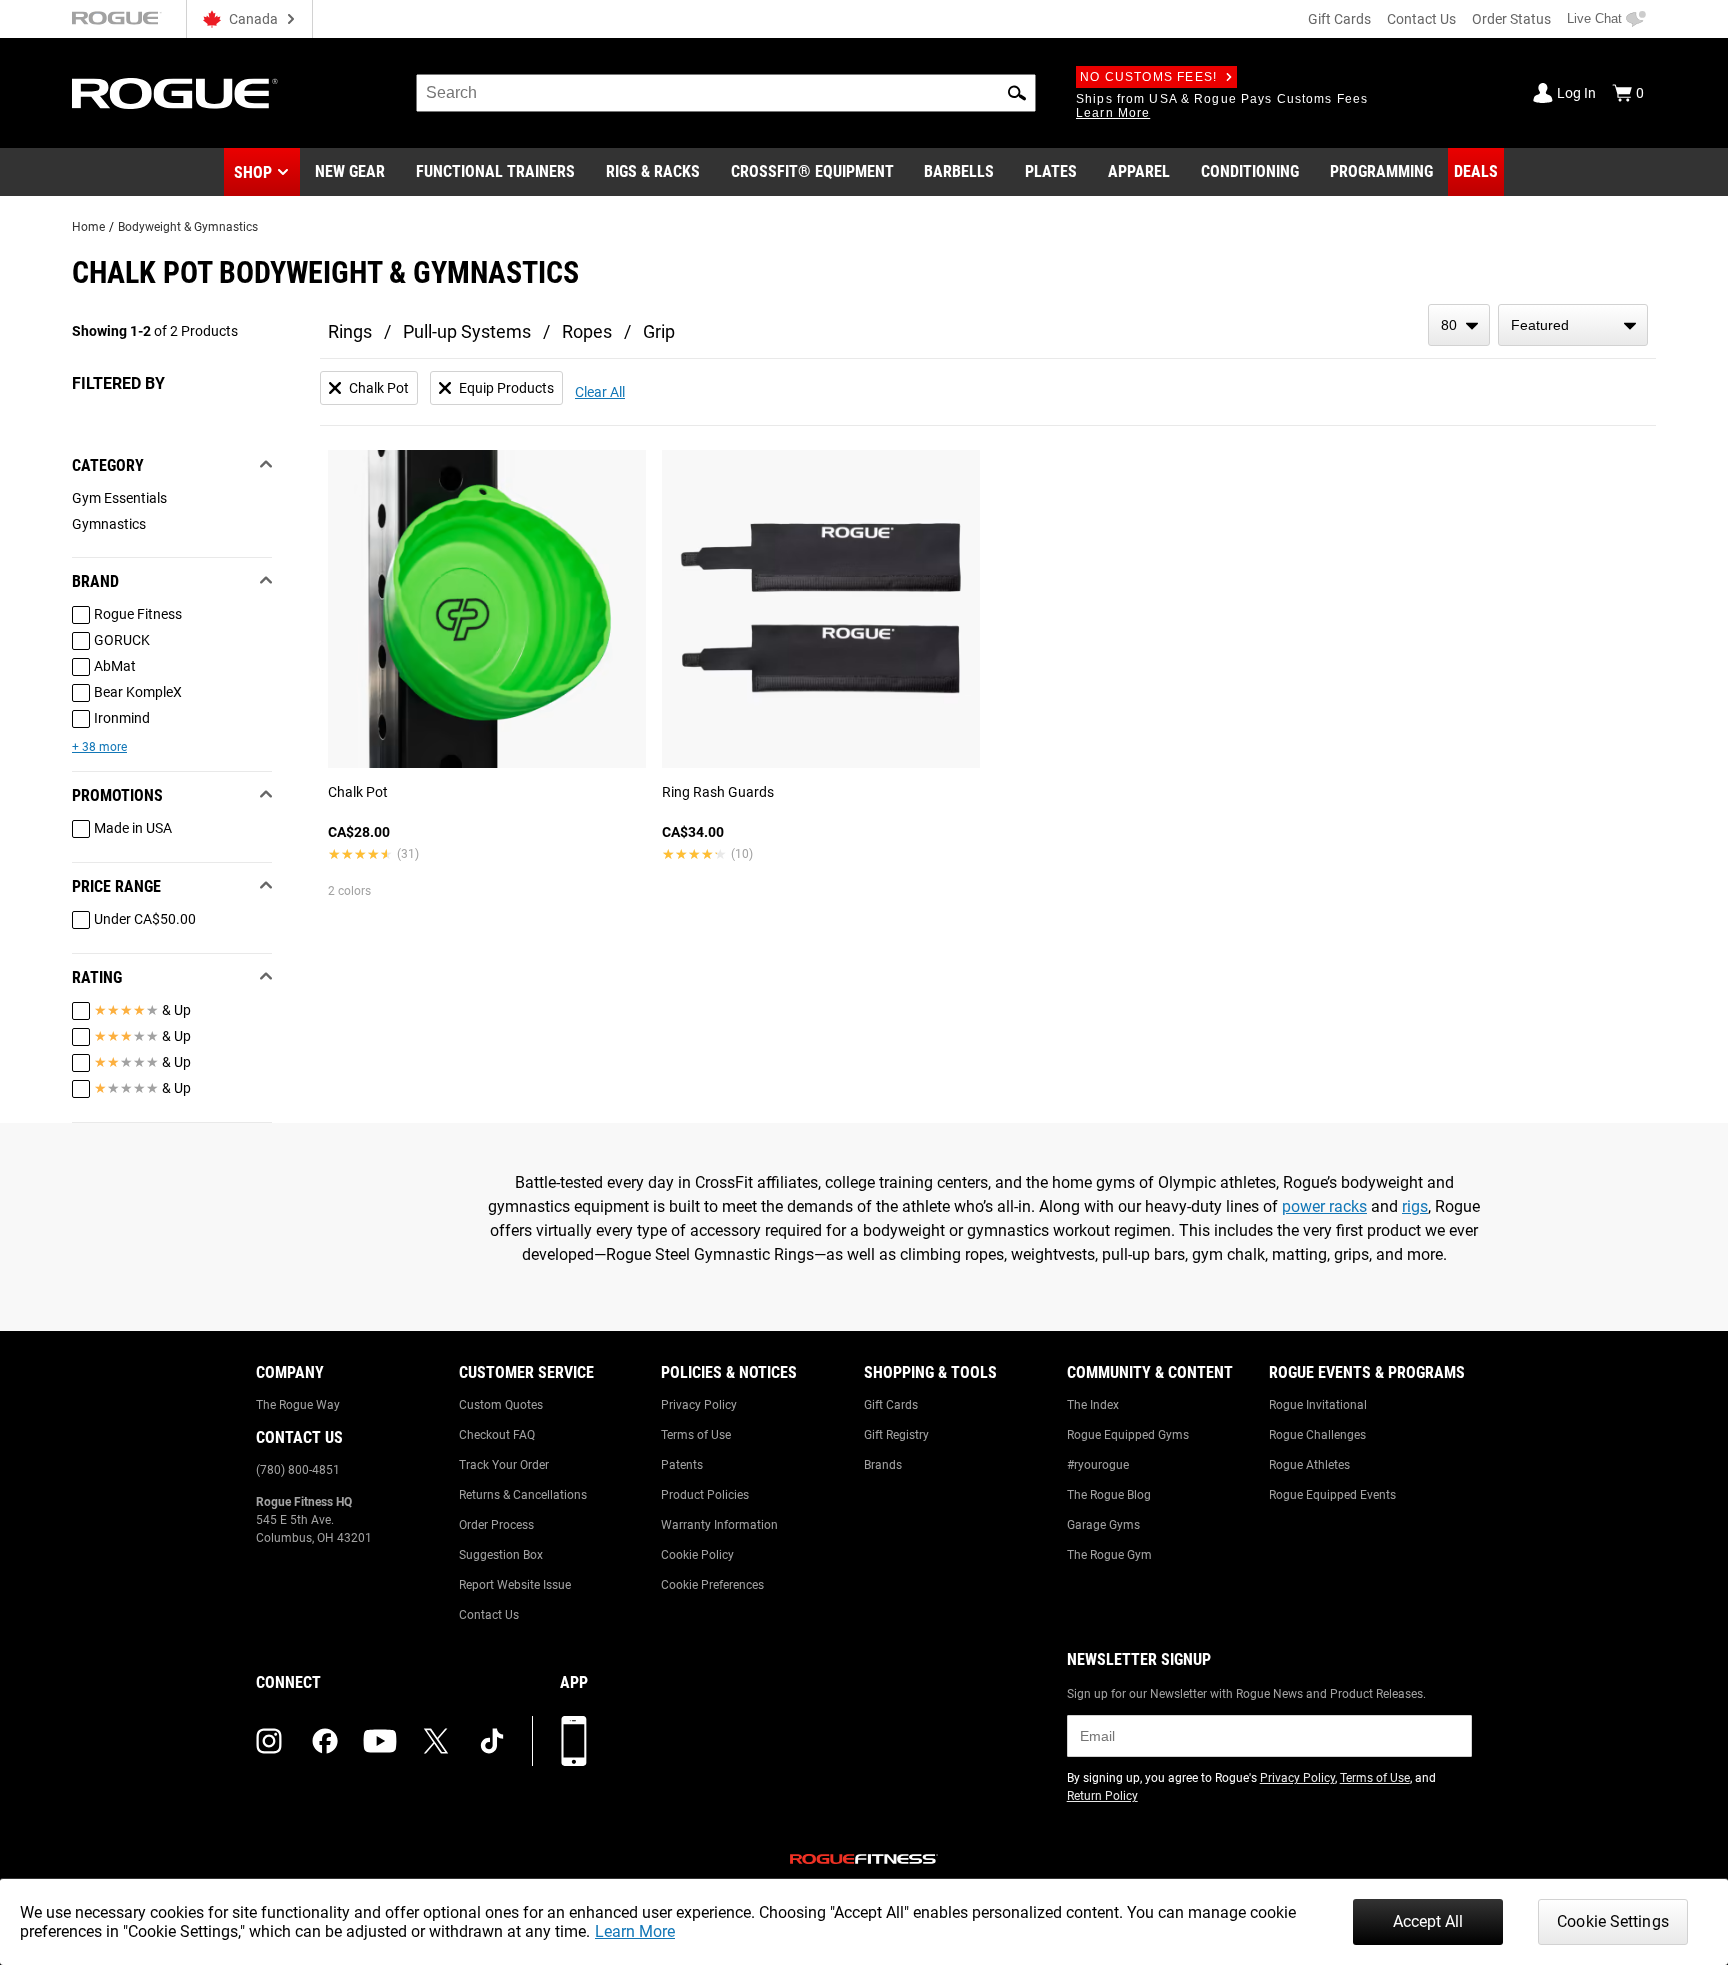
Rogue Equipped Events (1332, 1495)
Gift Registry (896, 1435)
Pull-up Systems (467, 331)
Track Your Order (504, 1465)
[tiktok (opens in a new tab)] (492, 1741)
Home (88, 227)
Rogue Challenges (1317, 1435)
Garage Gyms (1103, 1525)
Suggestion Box (501, 1555)
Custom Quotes (501, 1405)
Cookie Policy (697, 1555)
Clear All (600, 392)
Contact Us (1421, 19)
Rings (350, 331)
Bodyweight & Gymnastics (188, 227)
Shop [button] (253, 172)
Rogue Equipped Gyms (1128, 1435)
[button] (1017, 93)
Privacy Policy (699, 1405)
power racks (1324, 1206)
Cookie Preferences (712, 1585)
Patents (682, 1465)
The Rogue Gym (1109, 1555)
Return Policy (1102, 1796)
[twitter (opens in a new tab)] (436, 1741)
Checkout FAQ (497, 1435)
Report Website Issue (515, 1585)
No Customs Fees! (1148, 77)
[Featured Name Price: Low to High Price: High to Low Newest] (1573, 325)
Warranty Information (719, 1525)
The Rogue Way (298, 1405)
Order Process (496, 1525)
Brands (883, 1465)
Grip (659, 331)
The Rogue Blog (1109, 1495)
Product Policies (705, 1495)
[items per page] (1459, 325)
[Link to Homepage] (175, 93)
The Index (1093, 1405)
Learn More (635, 1931)
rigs (1415, 1206)
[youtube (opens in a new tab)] (380, 1741)
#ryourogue (1098, 1465)
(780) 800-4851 (298, 1470)
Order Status (1511, 19)
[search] (726, 93)
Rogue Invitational (1318, 1405)
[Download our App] (574, 1741)
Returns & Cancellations (523, 1495)
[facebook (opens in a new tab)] (325, 1741)
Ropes (587, 331)
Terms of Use (696, 1435)
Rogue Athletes (1309, 1465)
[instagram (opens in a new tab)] (269, 1741)
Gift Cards (1339, 19)
